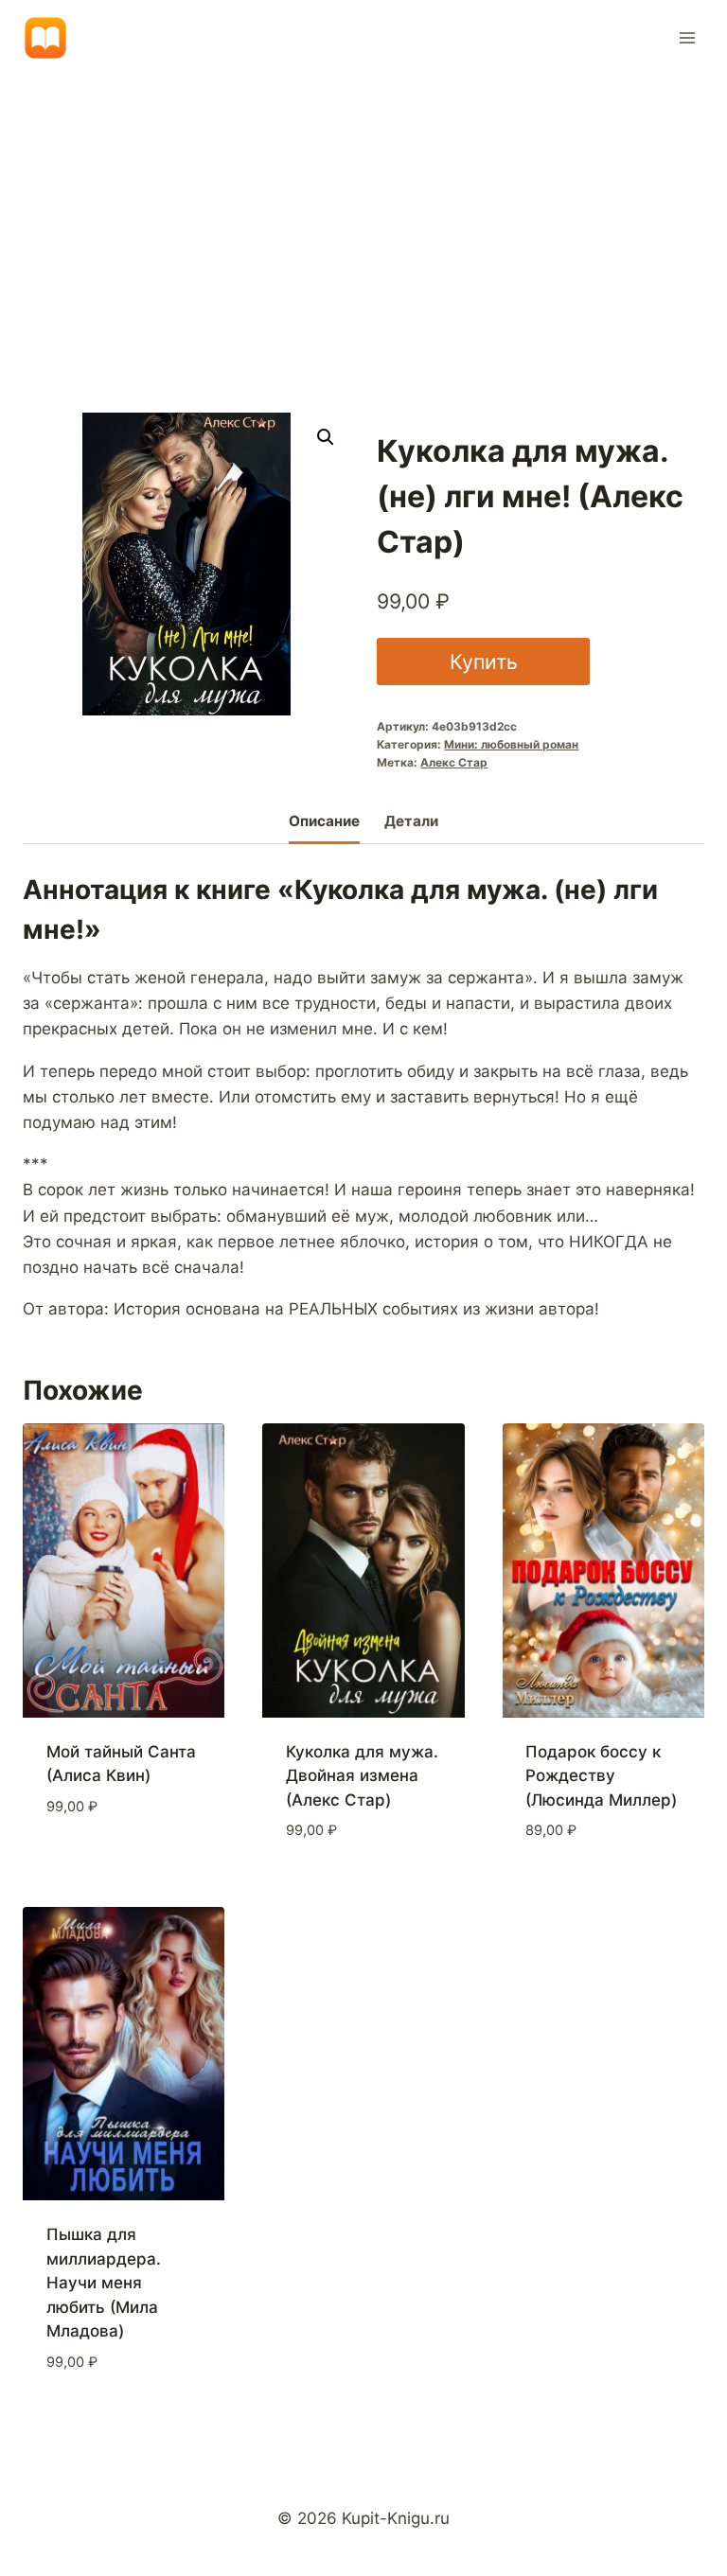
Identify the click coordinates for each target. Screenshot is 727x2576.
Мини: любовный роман (511, 744)
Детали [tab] (411, 821)
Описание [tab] (324, 821)
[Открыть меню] (687, 37)
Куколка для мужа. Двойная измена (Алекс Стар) (362, 1776)
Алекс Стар (454, 762)
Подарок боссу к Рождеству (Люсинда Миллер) (601, 1776)
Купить (484, 662)
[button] (326, 437)
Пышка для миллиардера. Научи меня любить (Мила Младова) (104, 2283)
